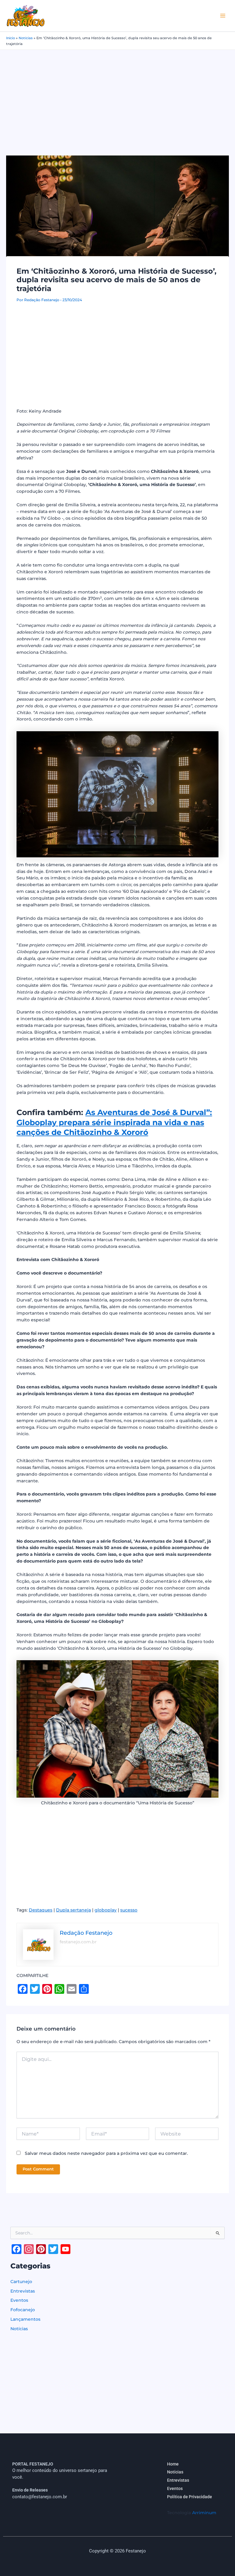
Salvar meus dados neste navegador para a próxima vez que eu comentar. (106, 2153)
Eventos (19, 2300)
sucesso (129, 1910)
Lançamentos (25, 2319)
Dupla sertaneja (73, 1910)
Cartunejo (21, 2282)
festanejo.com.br (78, 1942)
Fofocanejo (23, 2310)
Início (11, 38)
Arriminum (204, 2513)
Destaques (41, 1910)
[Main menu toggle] (223, 16)
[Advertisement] (117, 96)
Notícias (26, 38)
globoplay (106, 1910)
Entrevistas (23, 2291)
